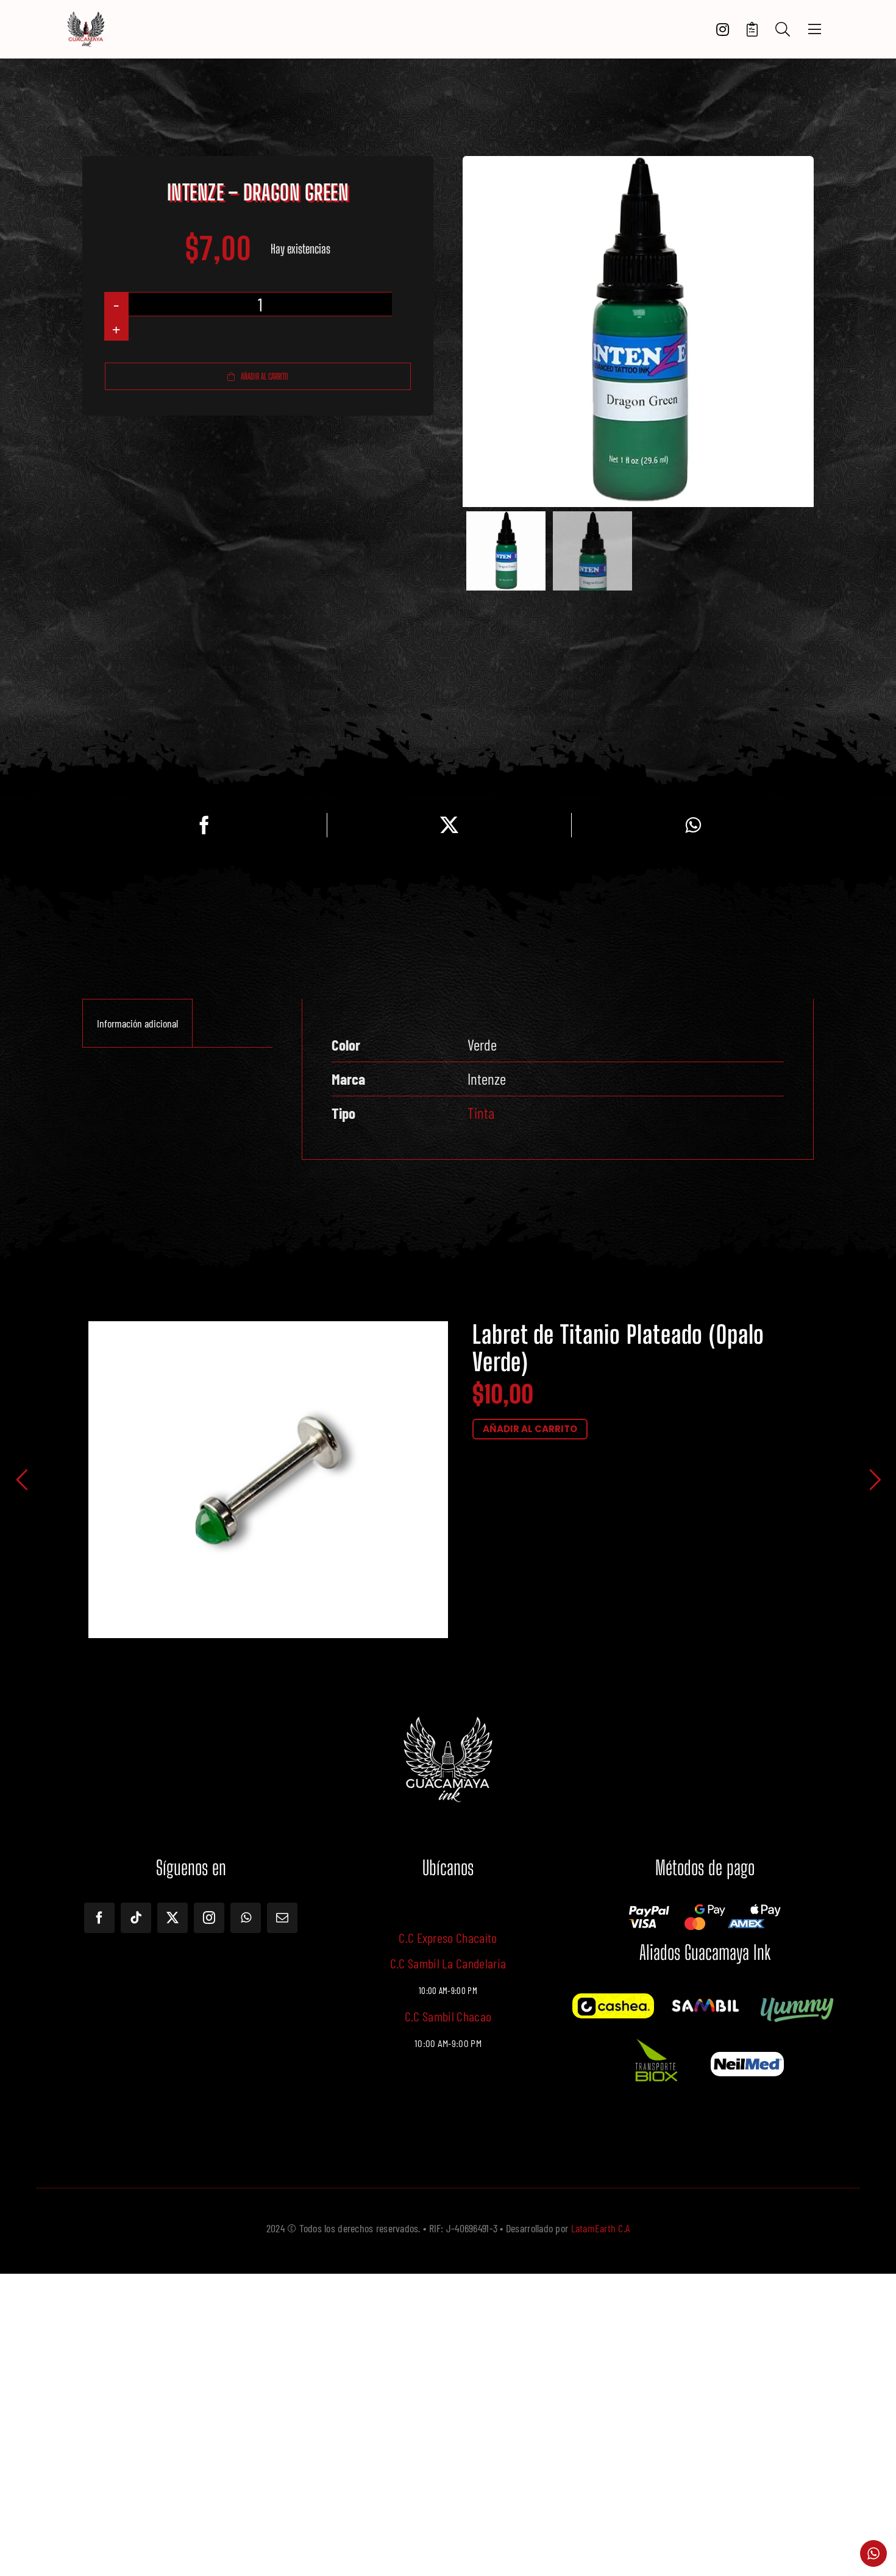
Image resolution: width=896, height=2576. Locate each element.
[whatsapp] (246, 1918)
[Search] (783, 30)
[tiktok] (136, 1918)
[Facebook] (204, 825)
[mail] (282, 1918)
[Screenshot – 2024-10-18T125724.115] (747, 2057)
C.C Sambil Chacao (448, 2016)
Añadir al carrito (265, 376)
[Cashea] (613, 1999)
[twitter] (172, 1918)
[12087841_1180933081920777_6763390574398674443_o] (705, 2002)
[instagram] (209, 1918)
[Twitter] (449, 825)
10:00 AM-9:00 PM (448, 2043)
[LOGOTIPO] (86, 16)
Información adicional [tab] (137, 1023)
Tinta (481, 1113)
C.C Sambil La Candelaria (448, 1963)
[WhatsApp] (693, 825)
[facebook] (99, 1918)
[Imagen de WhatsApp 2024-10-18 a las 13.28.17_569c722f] (655, 2038)
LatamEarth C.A (601, 2228)
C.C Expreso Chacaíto (448, 1937)
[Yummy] (797, 1999)
